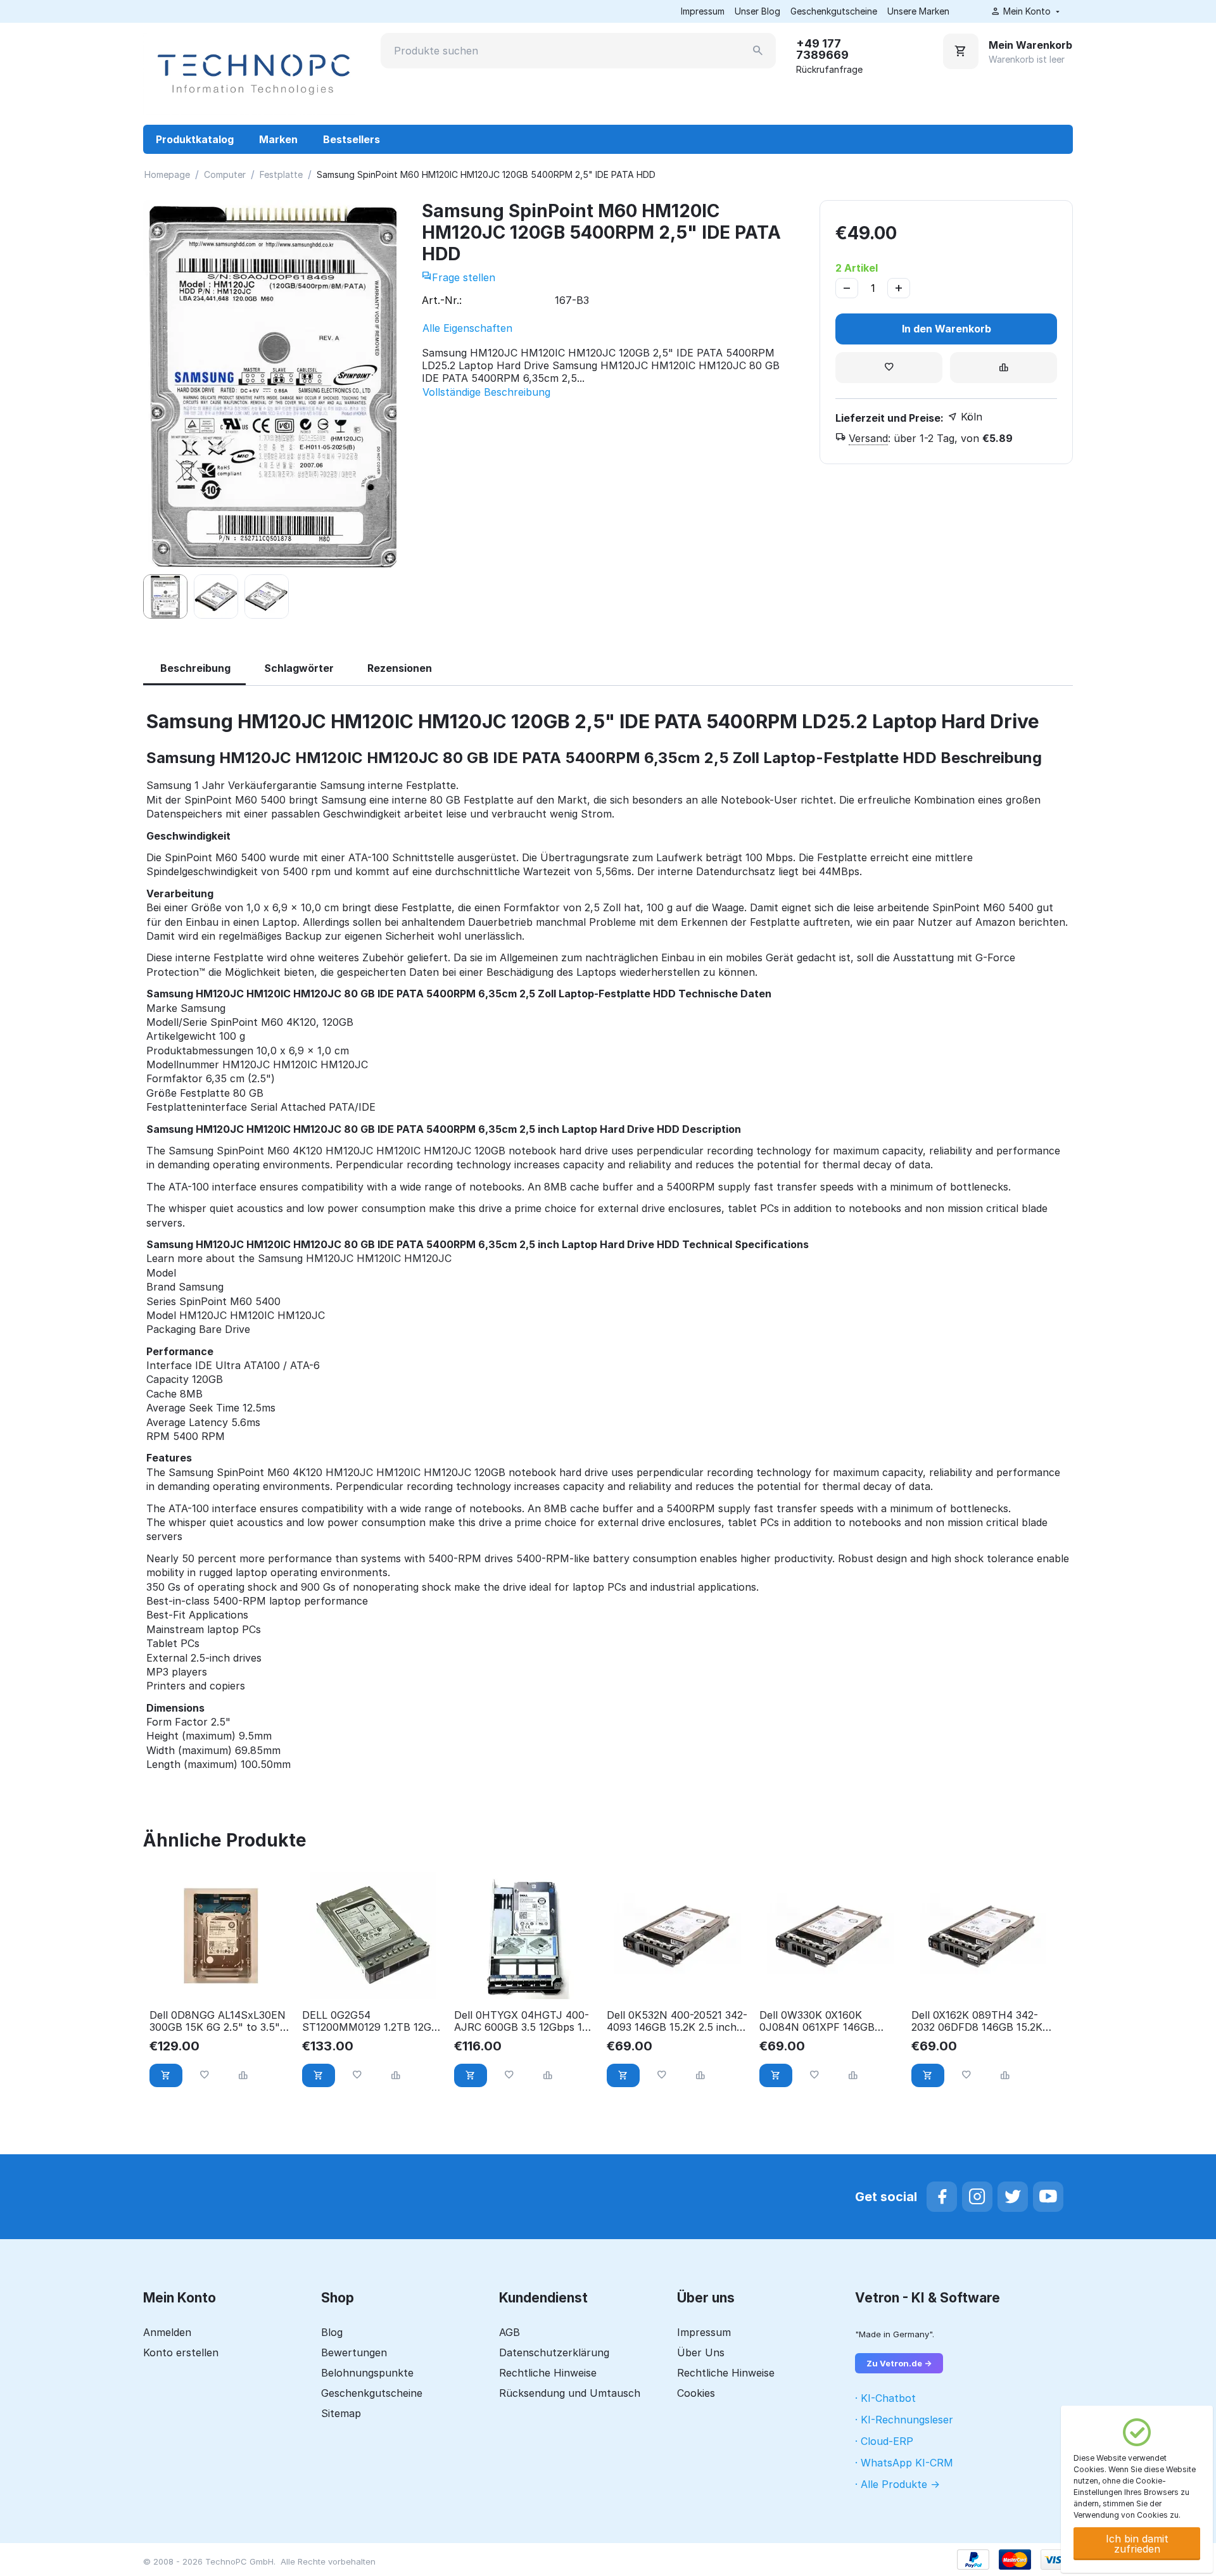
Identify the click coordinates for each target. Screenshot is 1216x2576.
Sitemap (341, 2413)
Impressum (703, 11)
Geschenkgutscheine (834, 11)
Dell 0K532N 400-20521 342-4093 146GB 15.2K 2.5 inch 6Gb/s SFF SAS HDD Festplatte (677, 2021)
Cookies (696, 2393)
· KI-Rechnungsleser (904, 2420)
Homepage (167, 174)
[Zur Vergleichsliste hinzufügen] (1004, 368)
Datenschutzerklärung (554, 2352)
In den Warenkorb (947, 329)
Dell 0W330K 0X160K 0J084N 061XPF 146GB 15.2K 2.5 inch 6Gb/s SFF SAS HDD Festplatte (820, 2021)
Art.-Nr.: (442, 300)
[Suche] (758, 51)
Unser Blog (757, 11)
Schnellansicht (221, 1982)
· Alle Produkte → (897, 2484)
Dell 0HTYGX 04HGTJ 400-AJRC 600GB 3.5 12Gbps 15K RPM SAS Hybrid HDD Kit (525, 2021)
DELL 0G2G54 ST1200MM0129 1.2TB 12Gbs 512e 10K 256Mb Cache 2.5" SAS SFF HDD (372, 2021)
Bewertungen (354, 2352)
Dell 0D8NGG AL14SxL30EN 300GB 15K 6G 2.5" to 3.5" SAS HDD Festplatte (218, 2021)
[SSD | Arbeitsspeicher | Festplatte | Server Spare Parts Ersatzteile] (252, 73)
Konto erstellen (181, 2352)
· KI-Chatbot (885, 2398)
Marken (278, 139)
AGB (510, 2332)
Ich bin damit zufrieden (1137, 2544)
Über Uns (701, 2352)
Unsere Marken (918, 11)
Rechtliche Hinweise (548, 2373)
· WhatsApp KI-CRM (904, 2463)
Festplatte (281, 174)
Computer (225, 174)
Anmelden (167, 2332)
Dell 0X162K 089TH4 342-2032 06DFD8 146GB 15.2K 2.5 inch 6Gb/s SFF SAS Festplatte (977, 2021)
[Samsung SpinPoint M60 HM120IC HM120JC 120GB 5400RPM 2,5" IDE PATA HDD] (270, 384)
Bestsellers (351, 139)
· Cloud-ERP (884, 2441)
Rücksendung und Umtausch (570, 2393)
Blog (332, 2332)
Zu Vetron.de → (899, 2363)
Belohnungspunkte (367, 2373)
